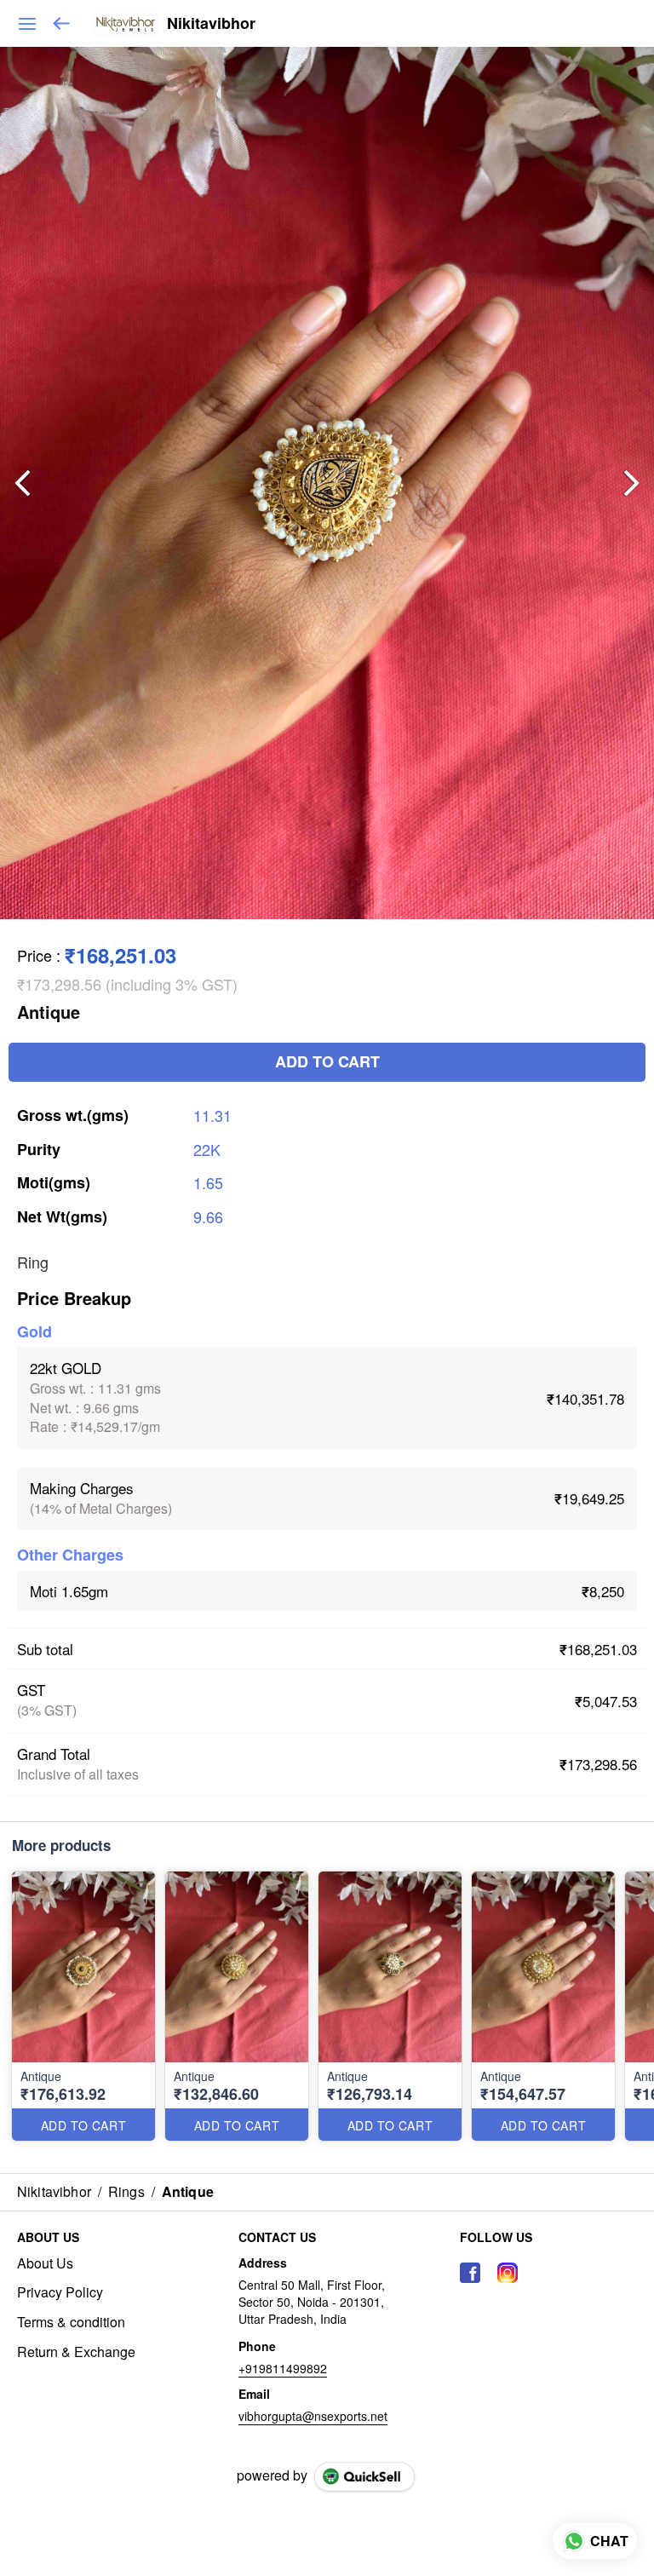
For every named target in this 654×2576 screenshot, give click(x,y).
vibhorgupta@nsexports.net (313, 2416)
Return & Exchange (76, 2352)
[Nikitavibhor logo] (126, 24)
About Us (45, 2263)
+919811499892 (283, 2368)
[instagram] (508, 2273)
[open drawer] (27, 24)
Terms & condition (71, 2322)
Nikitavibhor (211, 24)
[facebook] (470, 2273)
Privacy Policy (60, 2292)
